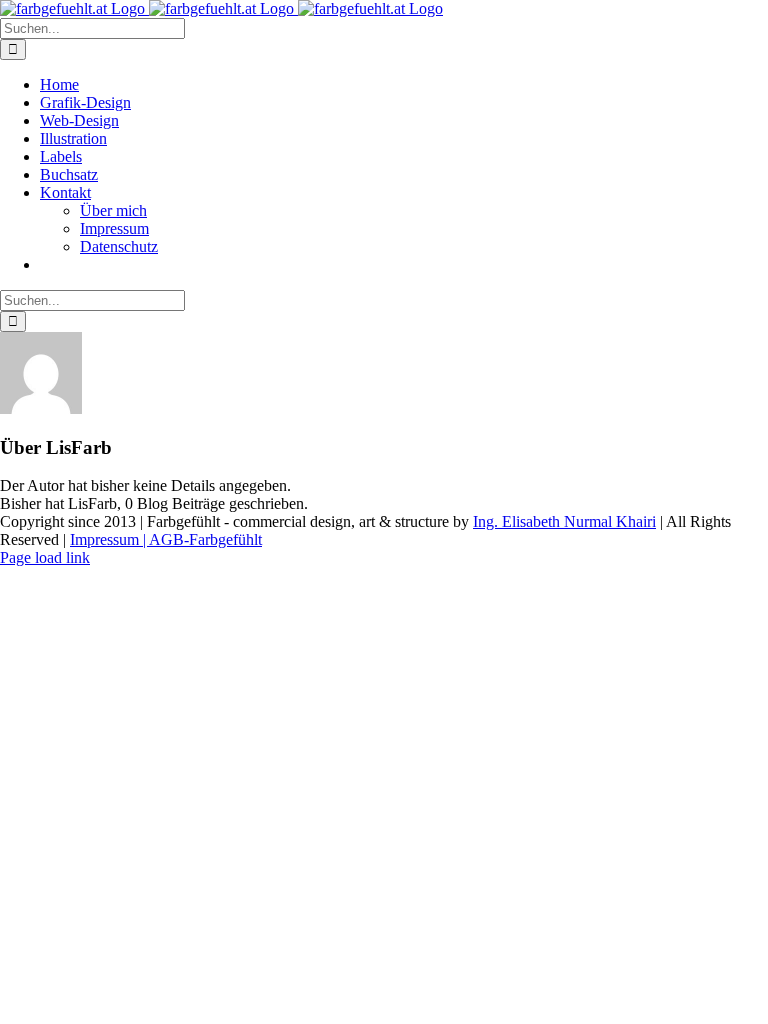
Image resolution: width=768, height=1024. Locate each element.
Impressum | (109, 539)
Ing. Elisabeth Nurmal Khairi (564, 521)
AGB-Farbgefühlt (205, 539)
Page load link (45, 557)
